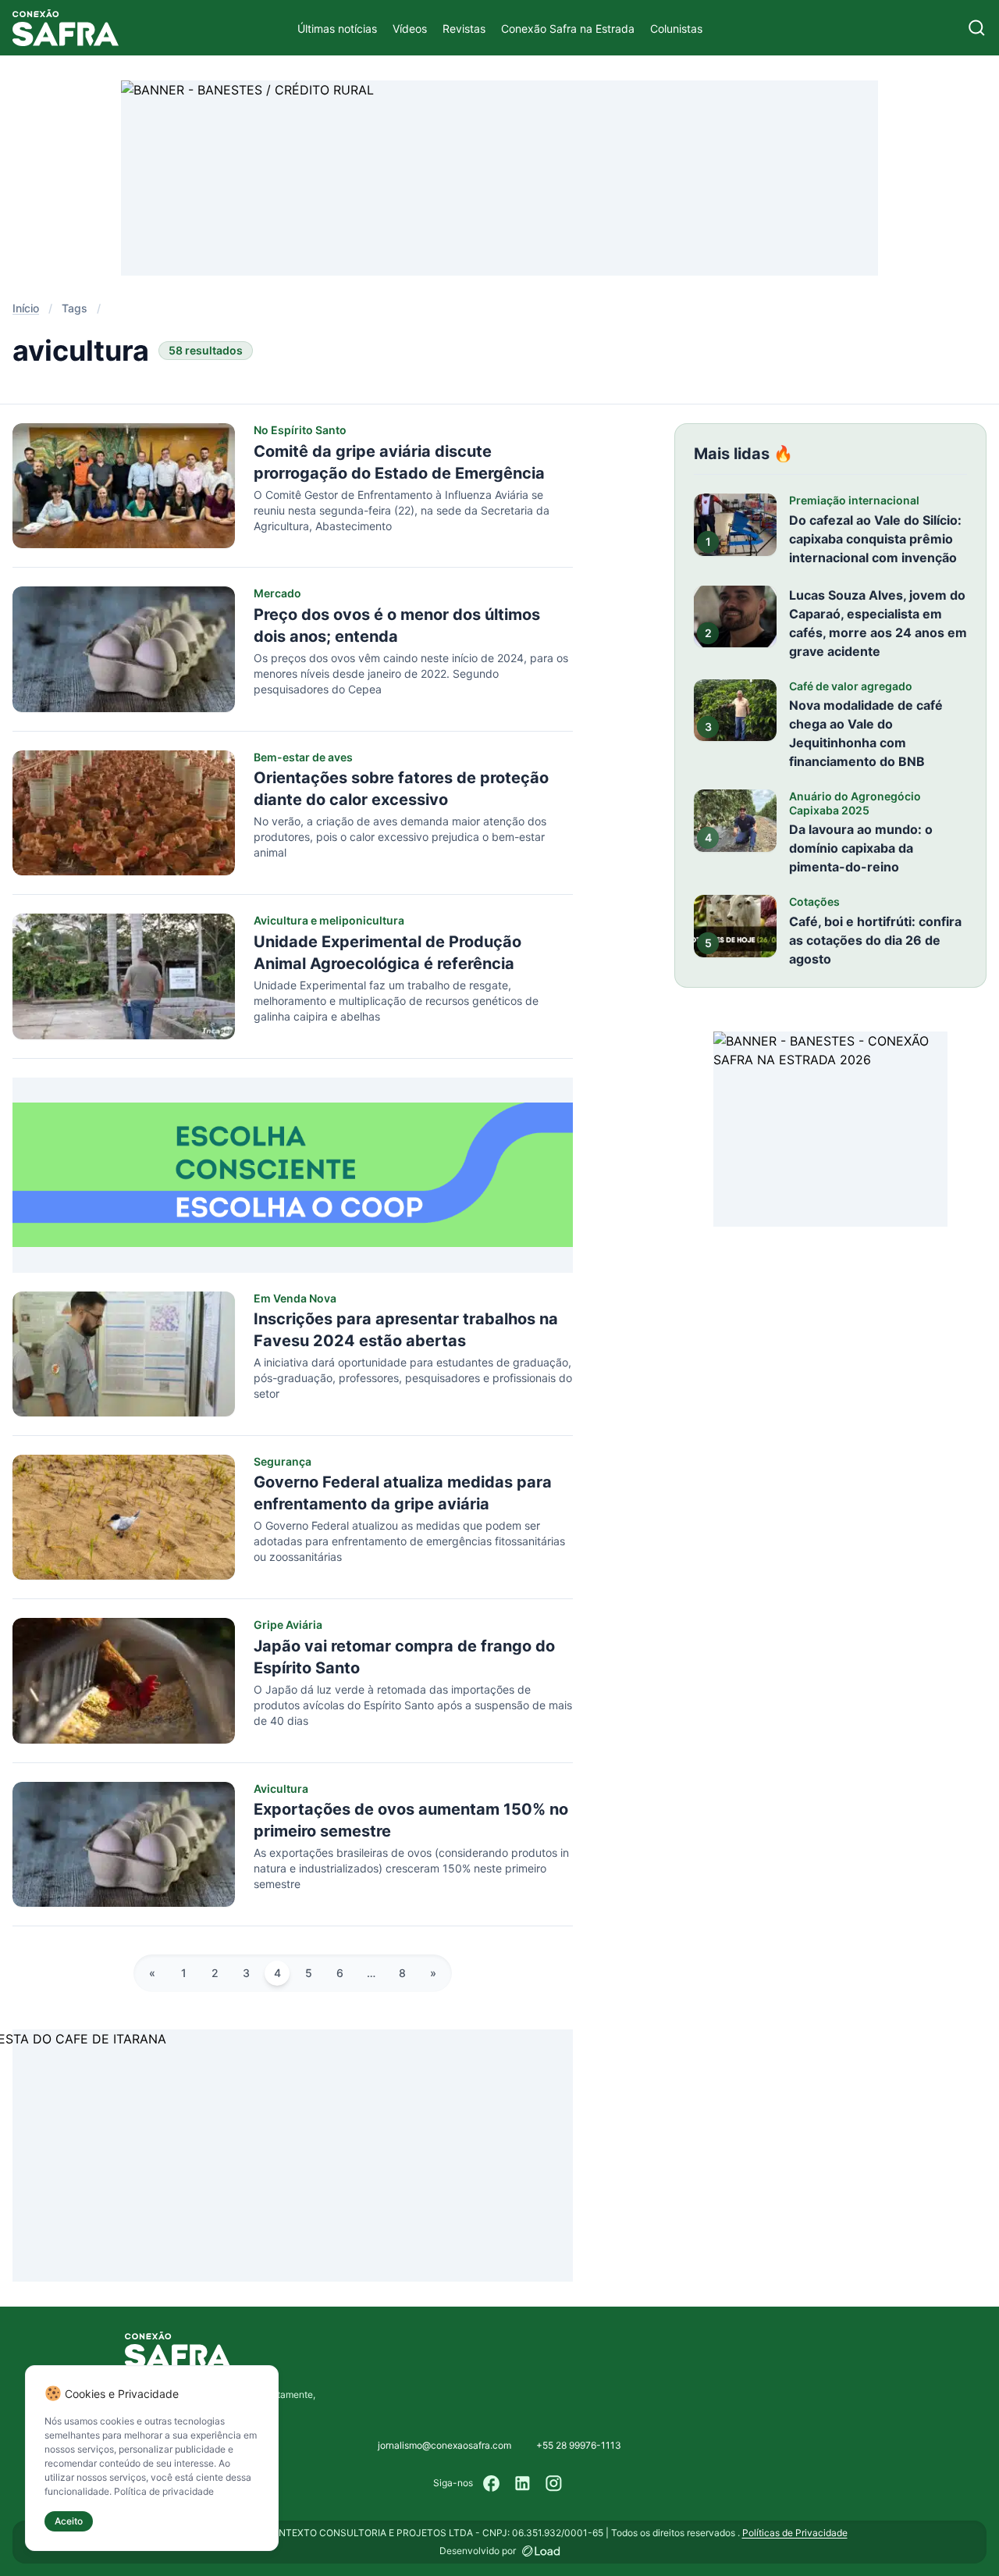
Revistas (464, 29)
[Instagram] (554, 2483)
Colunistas (676, 29)
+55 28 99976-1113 (579, 2445)
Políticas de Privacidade (795, 2533)
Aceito (69, 2521)
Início (26, 308)
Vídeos (410, 29)
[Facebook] (492, 2483)
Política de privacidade (164, 2491)
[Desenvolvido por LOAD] (541, 2551)
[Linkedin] (523, 2483)
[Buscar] (977, 28)
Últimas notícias (337, 29)
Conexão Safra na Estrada (568, 29)
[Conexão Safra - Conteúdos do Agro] (66, 28)
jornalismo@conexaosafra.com (444, 2445)
